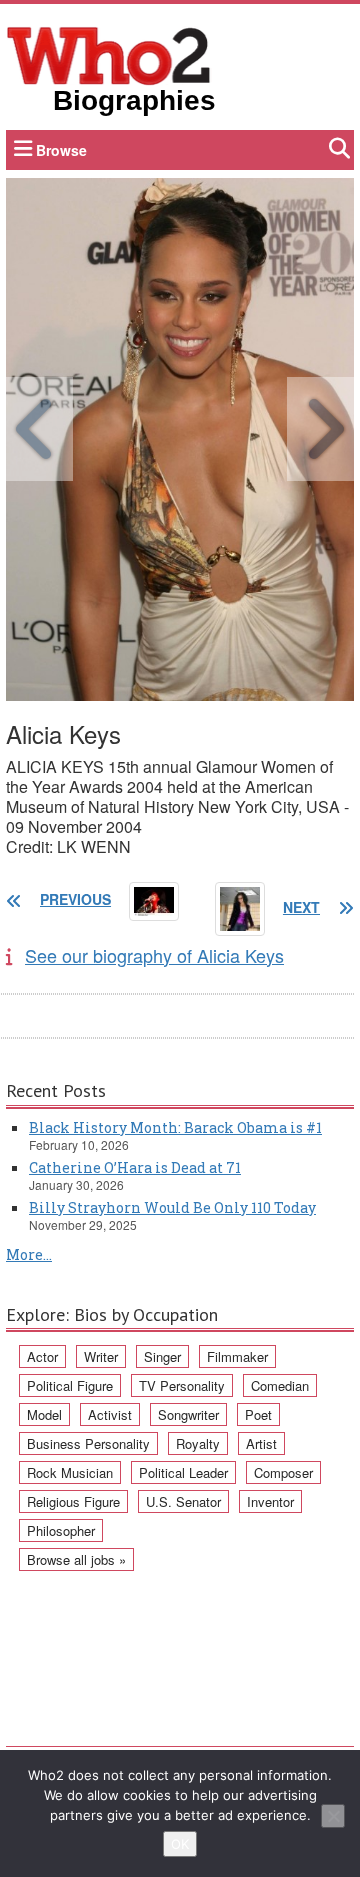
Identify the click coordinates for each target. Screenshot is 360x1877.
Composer (283, 1472)
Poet (258, 1414)
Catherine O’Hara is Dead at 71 (135, 1167)
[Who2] (109, 54)
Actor (42, 1356)
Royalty (198, 1443)
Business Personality (88, 1443)
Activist (110, 1414)
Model (44, 1414)
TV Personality (182, 1385)
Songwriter (188, 1414)
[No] (333, 1816)
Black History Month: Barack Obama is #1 (175, 1127)
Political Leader (183, 1472)
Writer (101, 1356)
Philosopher (61, 1530)
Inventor (270, 1501)
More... (29, 1254)
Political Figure (70, 1385)
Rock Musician (70, 1472)
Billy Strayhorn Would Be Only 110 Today (172, 1207)
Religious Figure (73, 1501)
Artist (261, 1443)
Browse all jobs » (76, 1559)
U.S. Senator (183, 1501)
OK (180, 1844)
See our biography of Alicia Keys (154, 955)
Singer (162, 1356)
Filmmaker (237, 1356)
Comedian (280, 1385)
